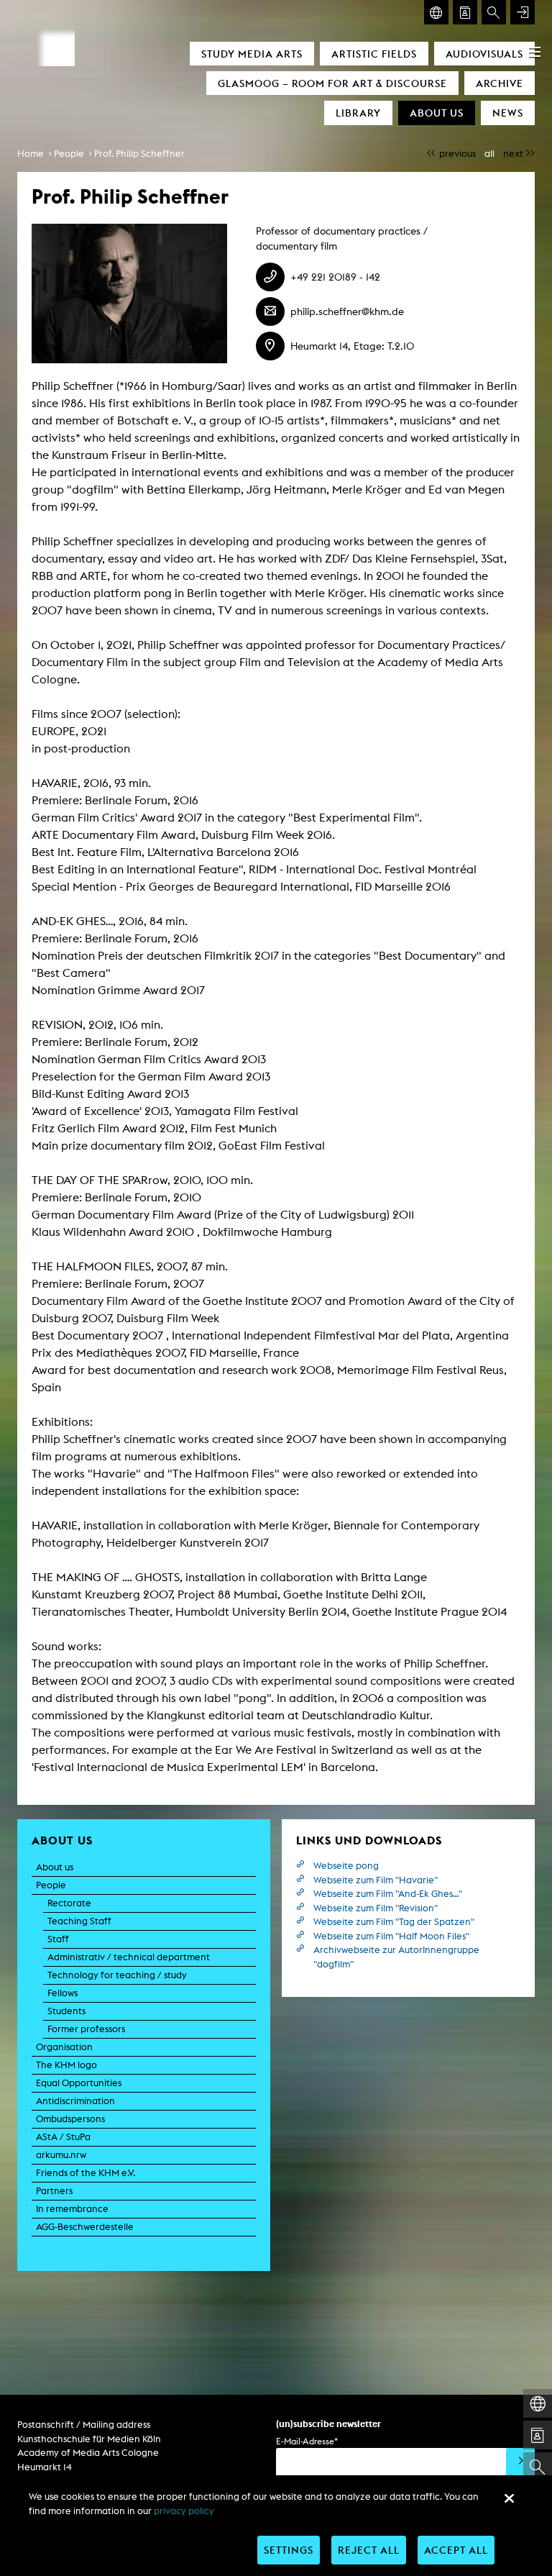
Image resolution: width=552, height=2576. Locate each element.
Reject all (369, 2550)
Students (66, 2011)
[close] (509, 2498)
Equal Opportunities (79, 2083)
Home (31, 154)
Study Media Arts (252, 54)
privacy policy (184, 2511)
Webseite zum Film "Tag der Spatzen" (394, 1922)
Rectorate (69, 1903)
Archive (500, 83)
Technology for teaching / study (117, 1975)
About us (437, 113)
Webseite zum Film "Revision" (376, 1908)
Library (358, 113)
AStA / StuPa (63, 2137)
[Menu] (535, 52)
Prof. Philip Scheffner (139, 154)
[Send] (520, 2462)
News (508, 113)
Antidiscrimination (75, 2101)
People (69, 154)
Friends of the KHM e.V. (86, 2173)
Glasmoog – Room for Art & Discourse (332, 83)
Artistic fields (374, 54)
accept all (456, 2550)
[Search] (494, 12)
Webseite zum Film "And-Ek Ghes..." (388, 1894)
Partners (54, 2191)
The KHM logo (66, 2065)
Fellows (63, 1993)
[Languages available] (436, 12)
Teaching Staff (79, 1921)
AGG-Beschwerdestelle (85, 2227)
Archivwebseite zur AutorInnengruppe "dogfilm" (396, 1957)
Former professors (86, 2029)
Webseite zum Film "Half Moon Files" (391, 1936)
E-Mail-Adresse (307, 2441)
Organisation (64, 2047)
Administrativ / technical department (129, 1957)
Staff (58, 1939)
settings (289, 2550)
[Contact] (465, 12)
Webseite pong (346, 1866)
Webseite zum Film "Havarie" (376, 1880)
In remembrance (72, 2209)
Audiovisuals (484, 54)
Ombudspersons (70, 2119)
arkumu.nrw (61, 2155)
